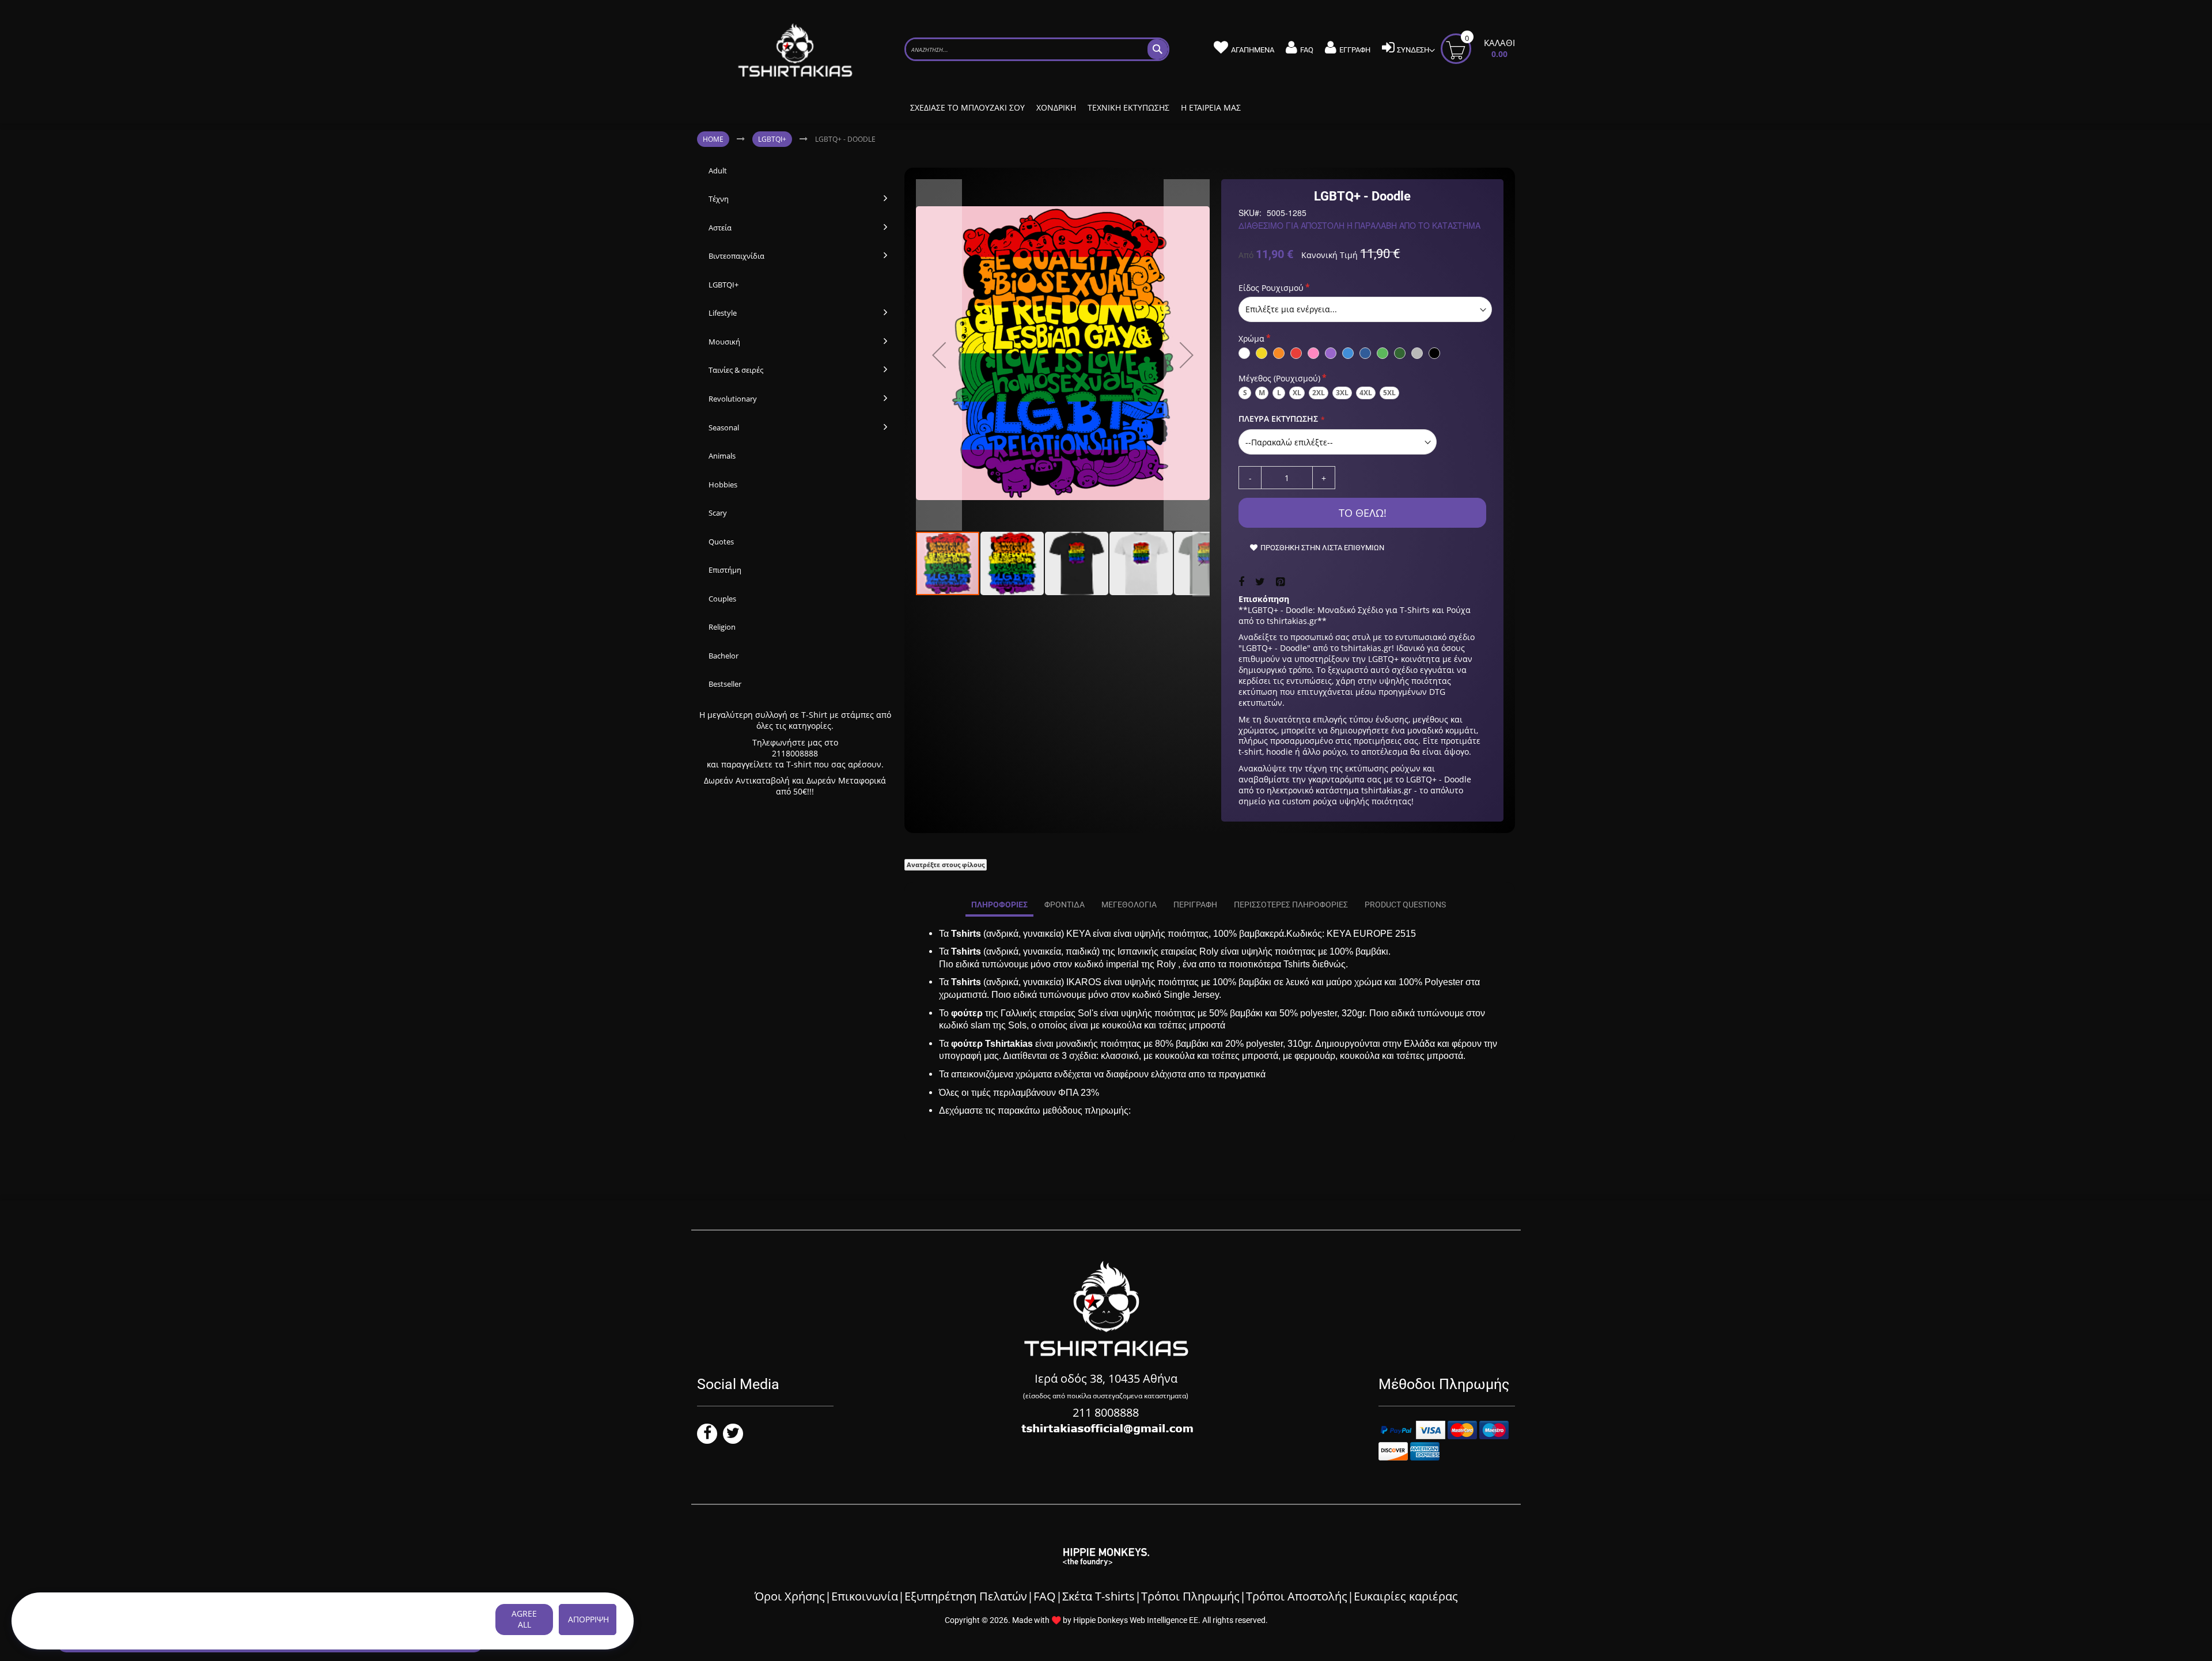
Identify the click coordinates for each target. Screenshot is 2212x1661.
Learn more (404, 1620)
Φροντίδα (1065, 905)
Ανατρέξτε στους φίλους (946, 864)
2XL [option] (1319, 393)
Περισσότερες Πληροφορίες (1291, 905)
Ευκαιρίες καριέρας (1406, 1596)
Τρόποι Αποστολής (1297, 1596)
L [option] (1279, 393)
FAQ (1307, 50)
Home (713, 139)
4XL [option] (1366, 393)
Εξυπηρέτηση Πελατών (966, 1596)
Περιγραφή (1195, 905)
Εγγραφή (1355, 50)
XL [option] (1297, 393)
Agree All (524, 1619)
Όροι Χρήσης (790, 1596)
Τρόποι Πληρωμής (1190, 1596)
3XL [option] (1342, 393)
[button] (939, 355)
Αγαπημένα (1253, 50)
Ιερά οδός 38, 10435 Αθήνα (1106, 1378)
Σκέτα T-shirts (1099, 1596)
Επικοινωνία (865, 1596)
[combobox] (1037, 49)
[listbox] (1365, 309)
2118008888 (795, 753)
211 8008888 (1106, 1412)
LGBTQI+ (772, 139)
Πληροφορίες (999, 905)
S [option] (1245, 393)
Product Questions (1405, 905)
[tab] (999, 905)
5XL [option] (1389, 393)
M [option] (1262, 393)
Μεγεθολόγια (1129, 905)
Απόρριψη (588, 1619)
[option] (1244, 353)
